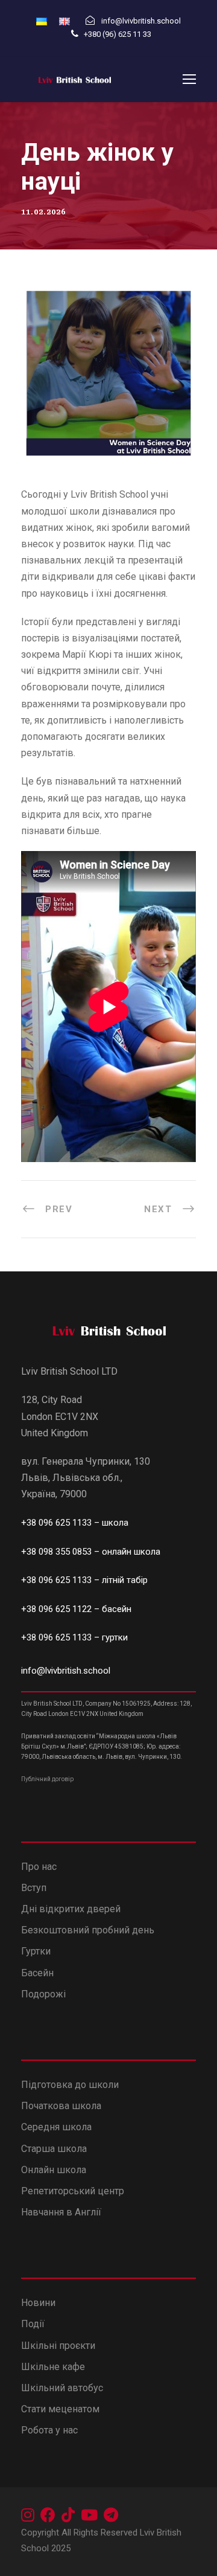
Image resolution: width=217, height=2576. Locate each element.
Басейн (37, 1973)
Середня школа (56, 2127)
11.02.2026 (43, 212)
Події (33, 2324)
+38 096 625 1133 (56, 1523)
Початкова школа (61, 2106)
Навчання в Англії (62, 2212)
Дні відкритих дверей (71, 1909)
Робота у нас (49, 2430)
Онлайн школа (54, 2170)
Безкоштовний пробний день (88, 1930)
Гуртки (36, 1951)
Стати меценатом (60, 2409)
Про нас (39, 1867)
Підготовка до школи (70, 2085)
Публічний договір (47, 1779)
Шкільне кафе (53, 2367)
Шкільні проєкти (58, 2346)
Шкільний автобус (62, 2388)
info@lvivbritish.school (66, 1671)
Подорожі (43, 1994)
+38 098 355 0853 (58, 1552)
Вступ (34, 1888)
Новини (38, 2303)
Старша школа (54, 2149)
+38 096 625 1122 (56, 1609)
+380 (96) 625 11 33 (118, 34)
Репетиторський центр (73, 2191)
